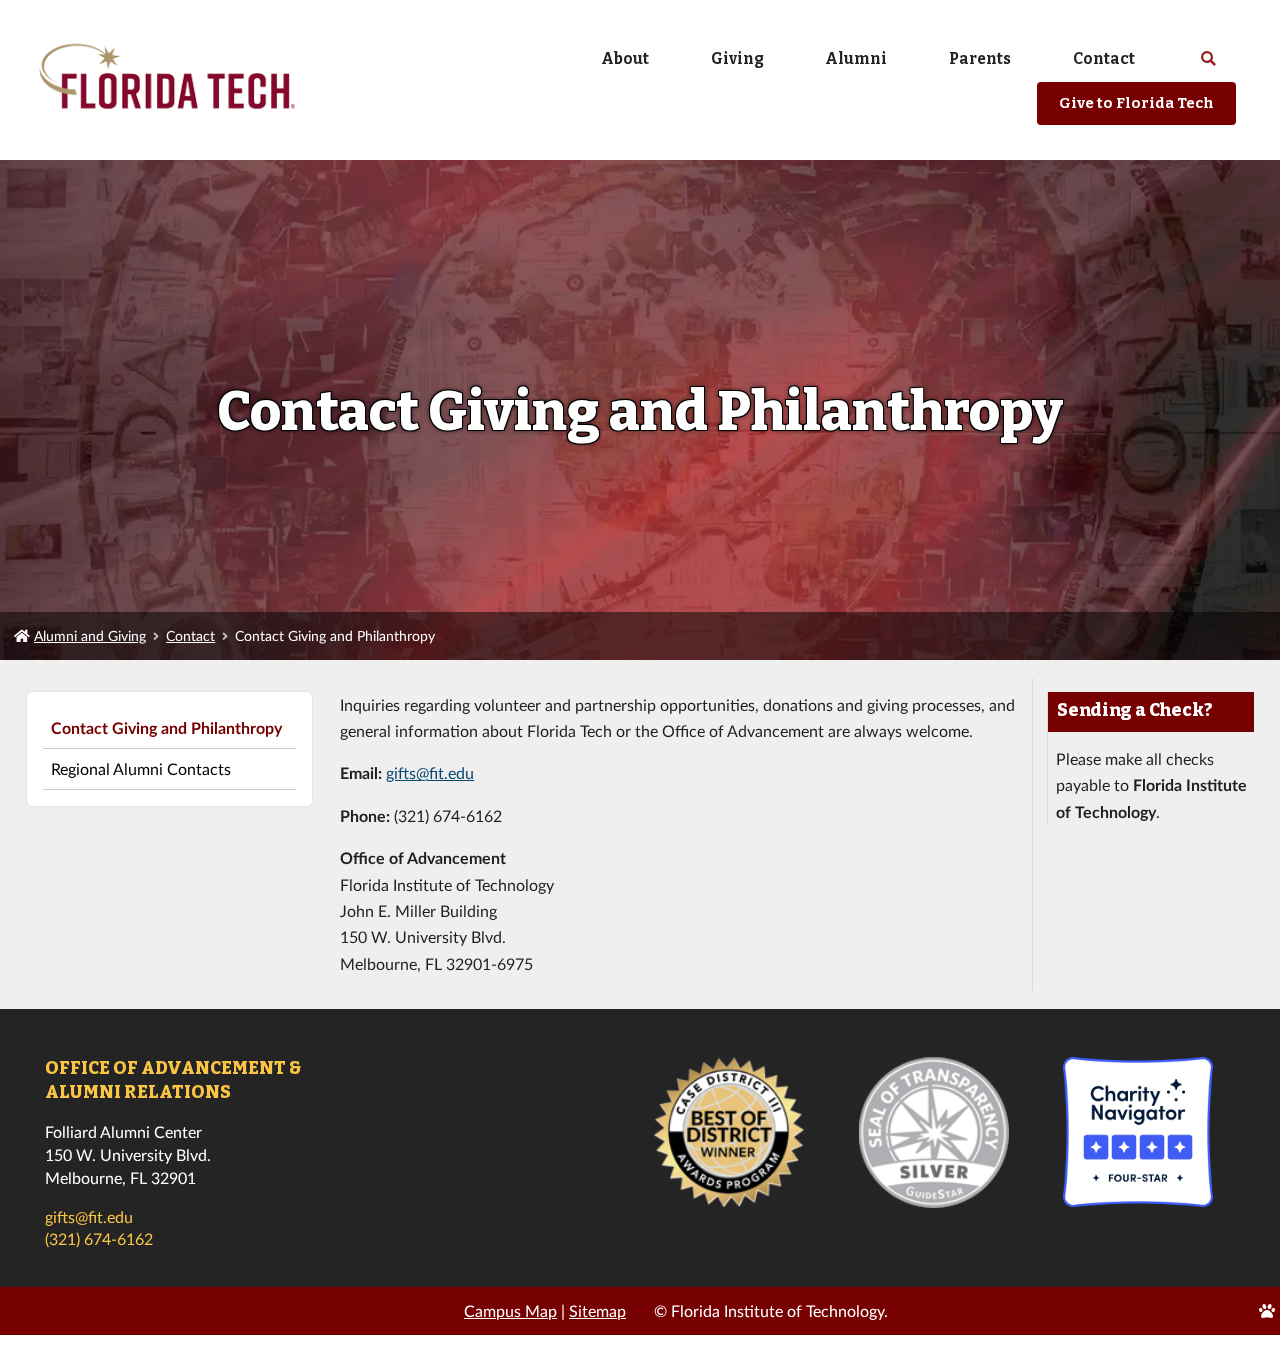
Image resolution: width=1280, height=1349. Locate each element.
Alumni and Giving (90, 635)
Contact (190, 635)
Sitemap (597, 1310)
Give (1136, 103)
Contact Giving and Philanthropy (166, 727)
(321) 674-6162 (99, 1238)
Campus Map (510, 1310)
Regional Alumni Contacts (141, 768)
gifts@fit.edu (430, 772)
